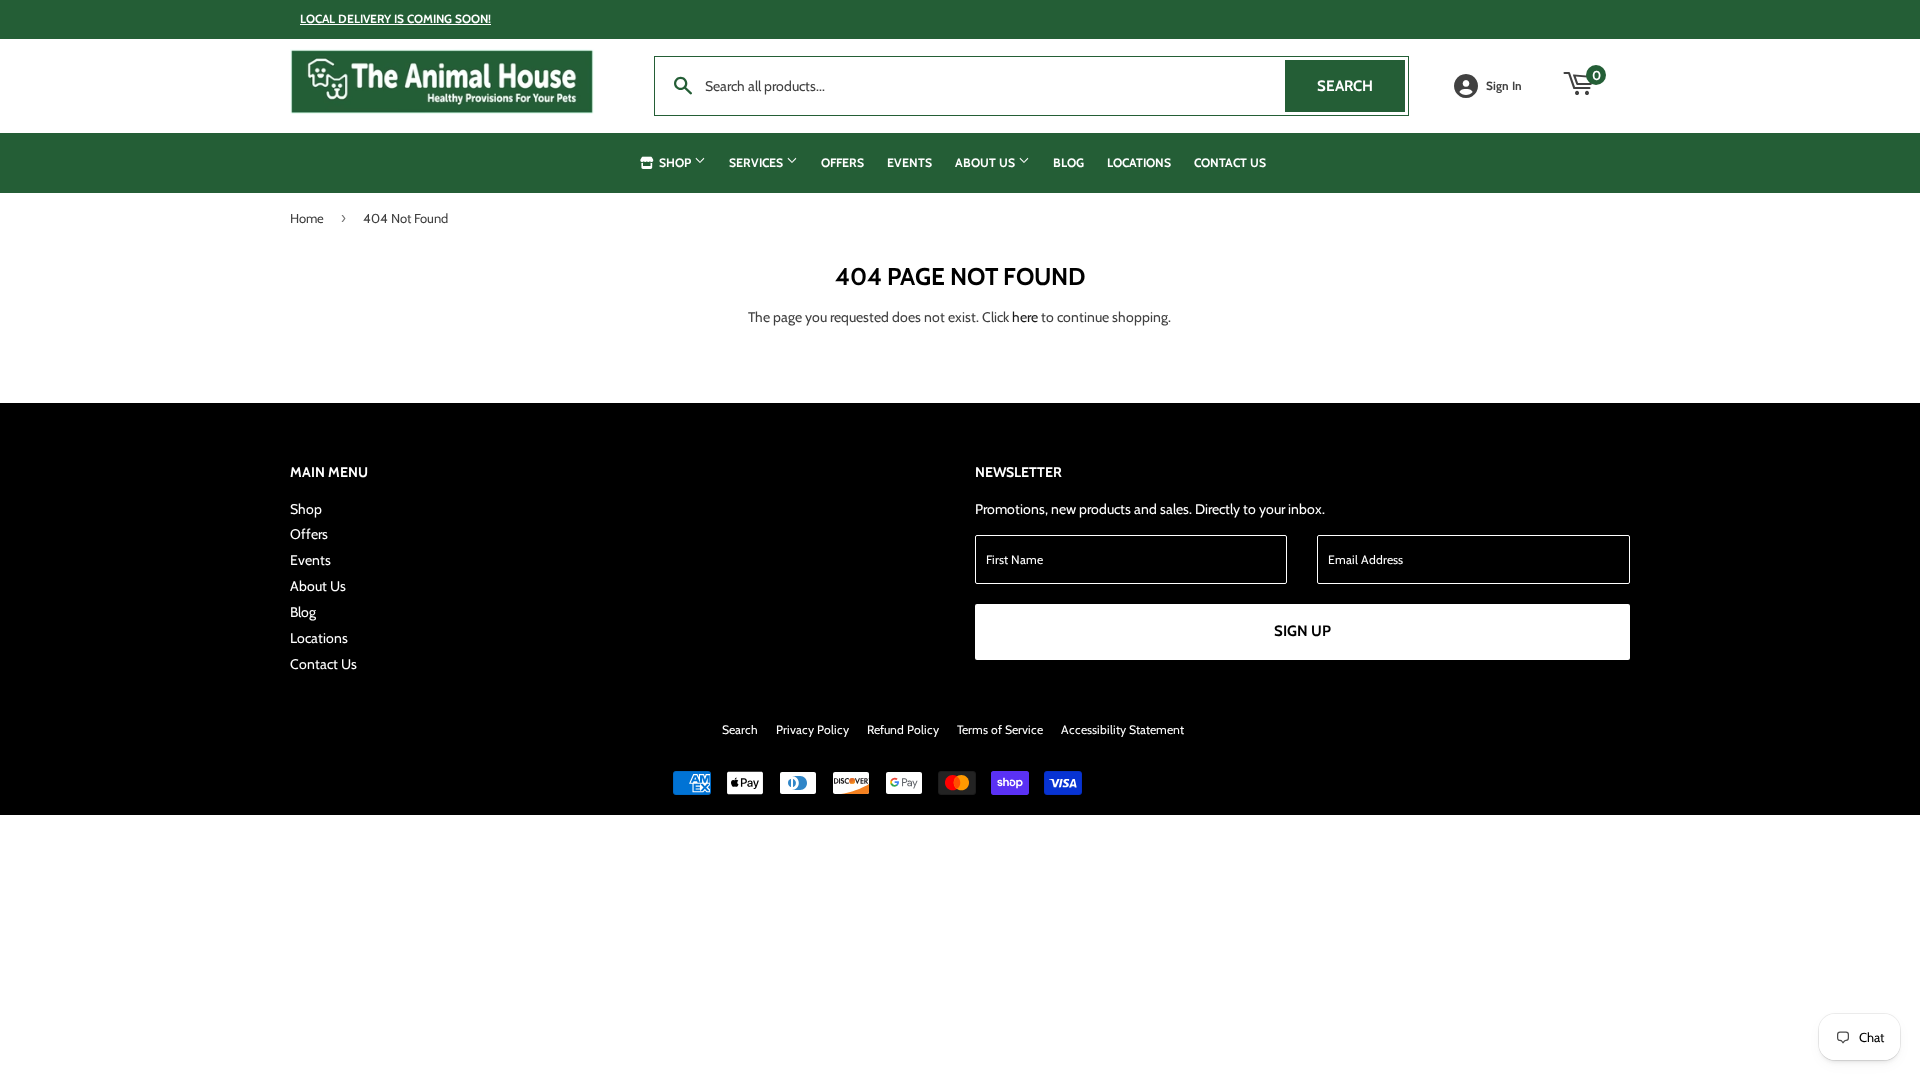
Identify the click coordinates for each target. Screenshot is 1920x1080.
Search (1361, 86)
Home (307, 218)
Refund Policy (903, 729)
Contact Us (1230, 162)
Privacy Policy (812, 729)
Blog (1068, 162)
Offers (842, 162)
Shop (675, 162)
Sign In (1504, 86)
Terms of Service (1000, 729)
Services (757, 162)
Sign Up (1302, 631)
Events (909, 162)
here (1025, 317)
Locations (1139, 162)
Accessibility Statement (1122, 729)
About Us (986, 162)
